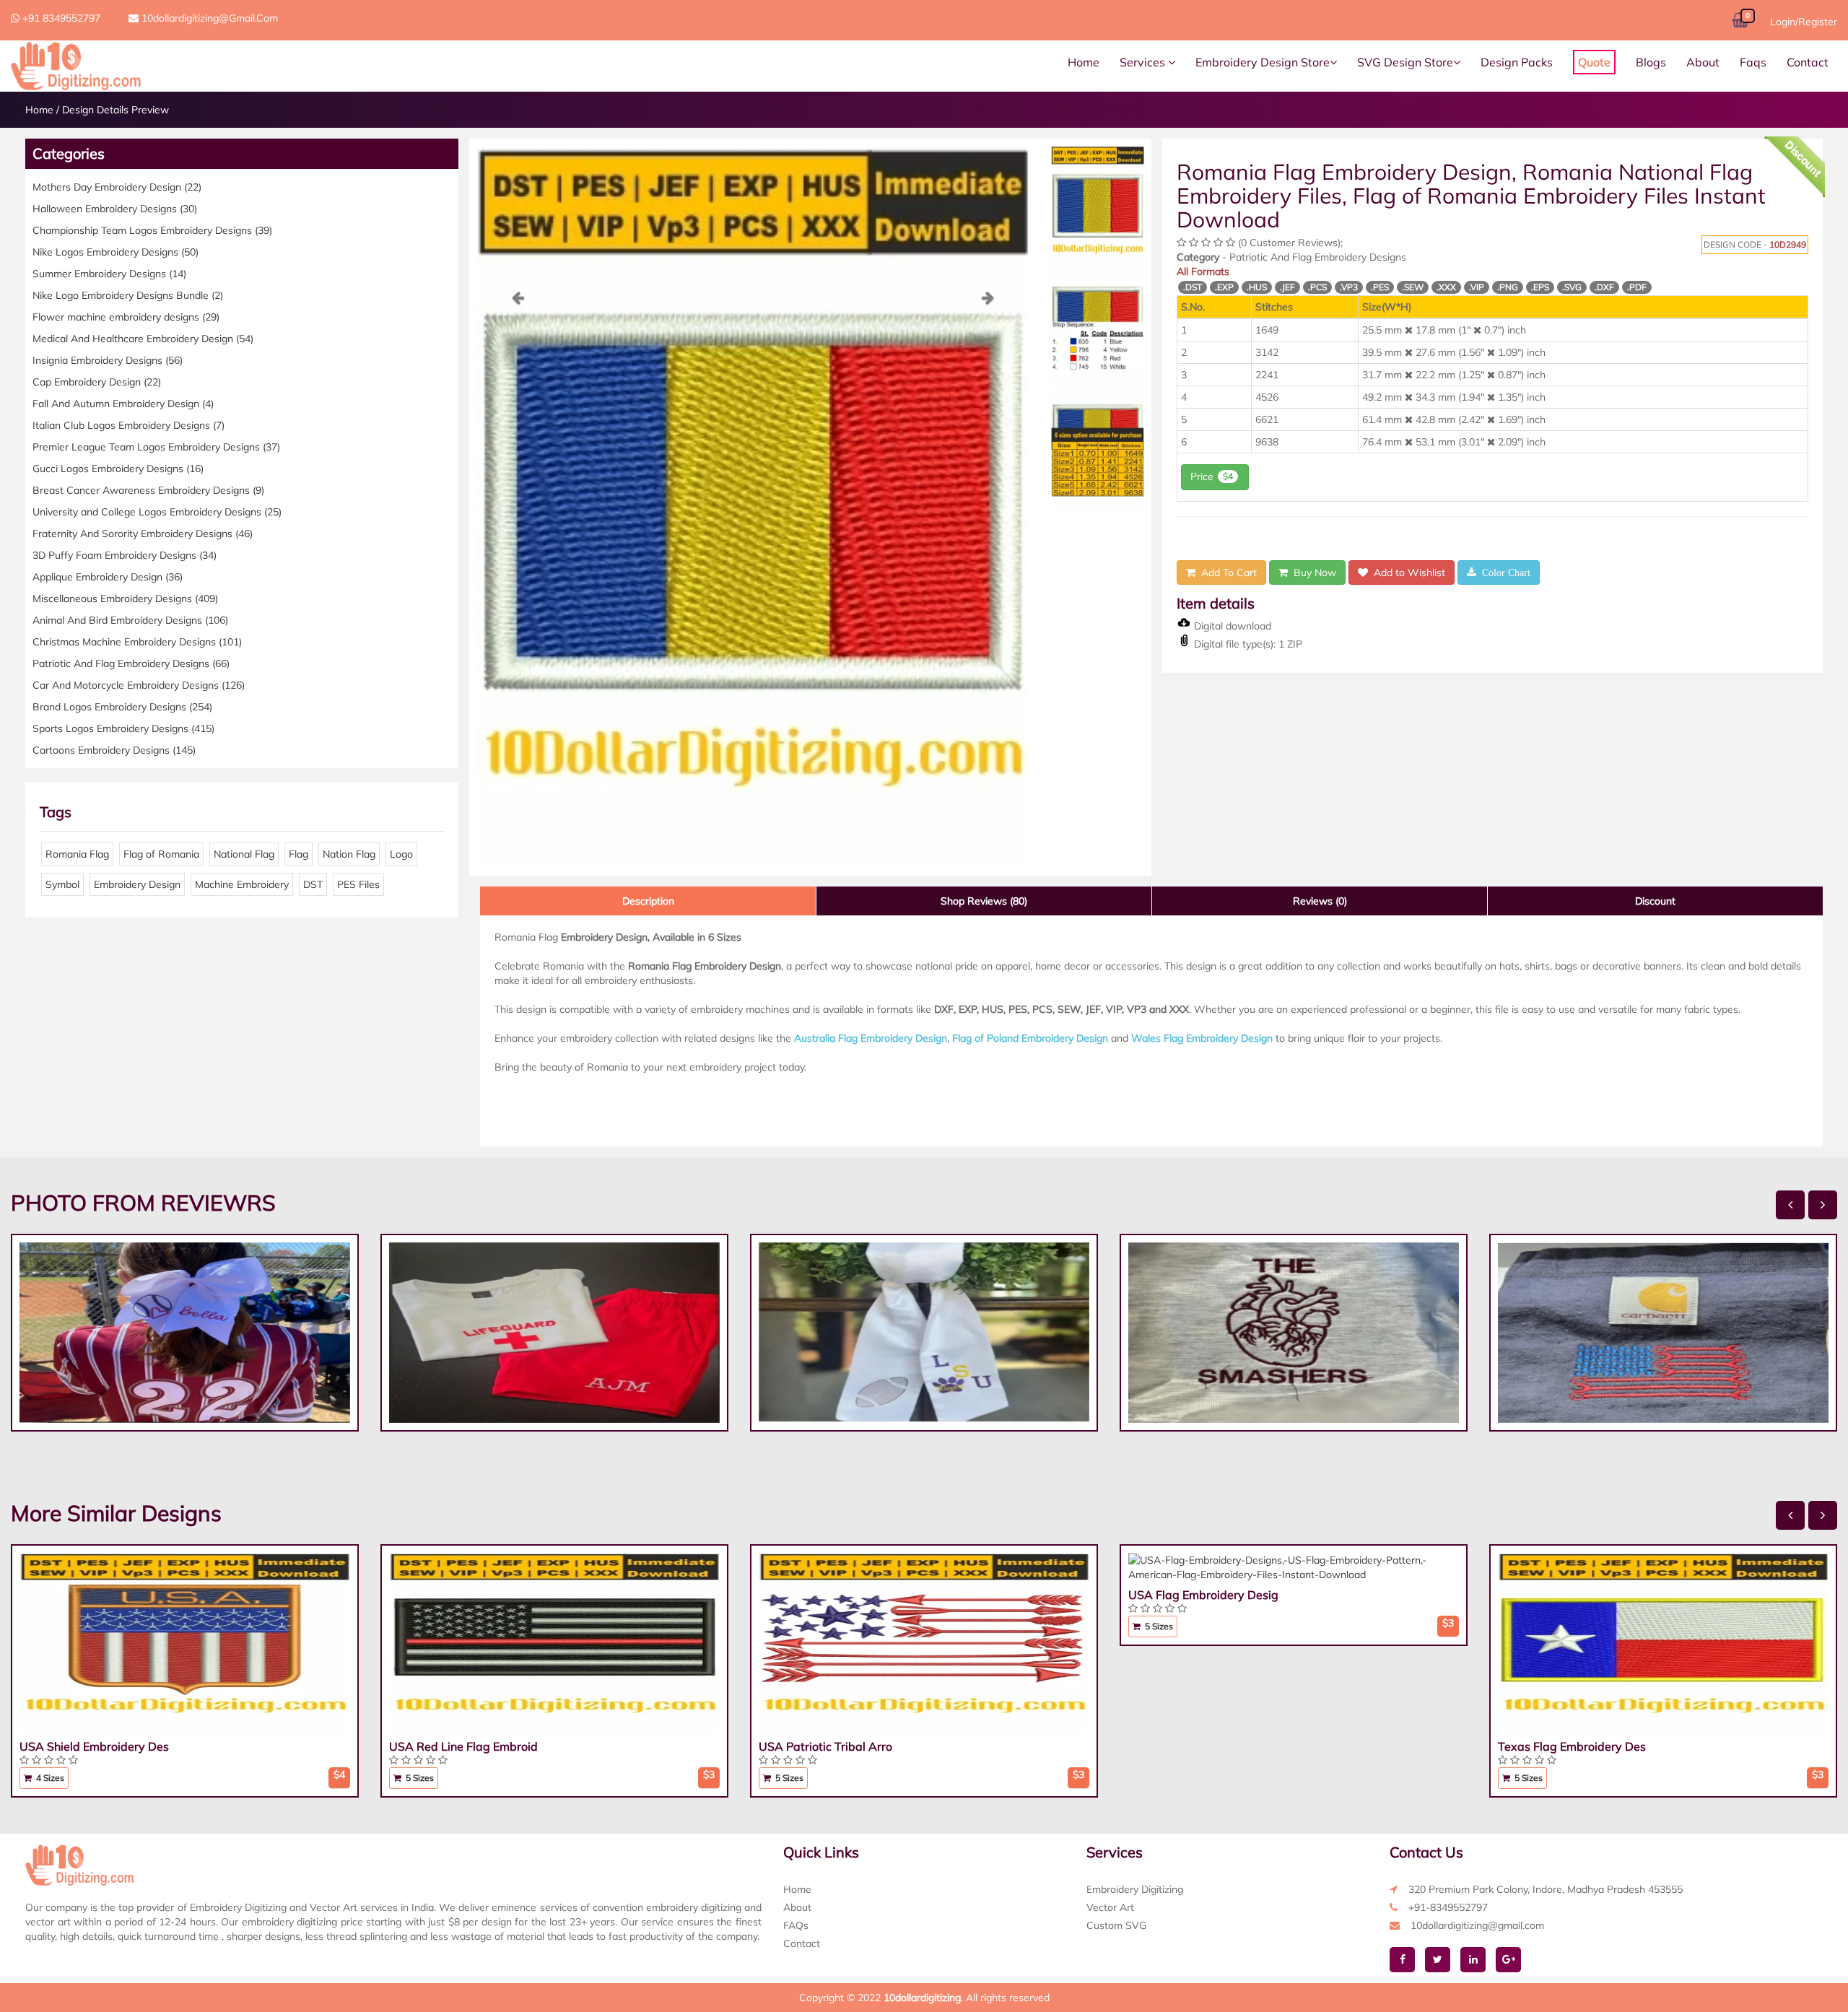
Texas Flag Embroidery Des (1572, 1746)
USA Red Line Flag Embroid (463, 1746)
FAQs (796, 1925)
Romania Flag (77, 854)
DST (313, 884)
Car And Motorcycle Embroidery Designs (139, 685)
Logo (401, 854)
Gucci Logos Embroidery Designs (118, 469)
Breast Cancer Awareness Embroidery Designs (148, 490)
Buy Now (1312, 572)
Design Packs (1517, 62)
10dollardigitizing (922, 1998)
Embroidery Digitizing (1135, 1889)
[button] (518, 579)
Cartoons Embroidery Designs (114, 750)
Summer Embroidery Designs (109, 274)
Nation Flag (349, 854)
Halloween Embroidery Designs (115, 209)
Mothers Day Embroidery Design (117, 187)
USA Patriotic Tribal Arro (825, 1746)
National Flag (244, 854)
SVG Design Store (1405, 62)
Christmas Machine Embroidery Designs (137, 642)
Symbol (62, 884)
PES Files (358, 884)
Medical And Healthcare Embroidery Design (143, 339)
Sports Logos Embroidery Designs (123, 728)
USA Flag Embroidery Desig (1203, 1595)
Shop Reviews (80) (984, 901)
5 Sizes (419, 1778)
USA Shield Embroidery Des (94, 1746)
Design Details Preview (115, 110)
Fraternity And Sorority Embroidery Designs (143, 534)
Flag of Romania (161, 854)
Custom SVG (1116, 1925)
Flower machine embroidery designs (126, 317)
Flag (298, 854)
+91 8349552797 (60, 18)
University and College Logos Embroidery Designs (157, 512)
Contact (1808, 62)
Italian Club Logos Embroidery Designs (128, 425)
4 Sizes (49, 1778)
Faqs (1753, 62)
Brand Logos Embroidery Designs (122, 707)
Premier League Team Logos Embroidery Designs (156, 447)
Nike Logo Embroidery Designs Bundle (128, 295)
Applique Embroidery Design (108, 577)
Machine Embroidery (242, 884)
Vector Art (1110, 1907)
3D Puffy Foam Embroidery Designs (125, 555)
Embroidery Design (137, 884)
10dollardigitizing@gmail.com (208, 18)
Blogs (1651, 62)
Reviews (1320, 901)
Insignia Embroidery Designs (108, 360)
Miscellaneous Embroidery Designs (125, 598)
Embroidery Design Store (1263, 62)
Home (1084, 62)
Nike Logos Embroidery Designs (115, 252)
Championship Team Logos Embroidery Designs (152, 230)
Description (648, 901)
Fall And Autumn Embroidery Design (123, 404)
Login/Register (1804, 22)
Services (1144, 62)
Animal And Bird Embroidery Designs (130, 620)
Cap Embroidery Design (97, 382)
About (1703, 62)
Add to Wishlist (1407, 572)
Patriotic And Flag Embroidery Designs (131, 663)
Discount (1655, 901)
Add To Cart (1226, 572)
